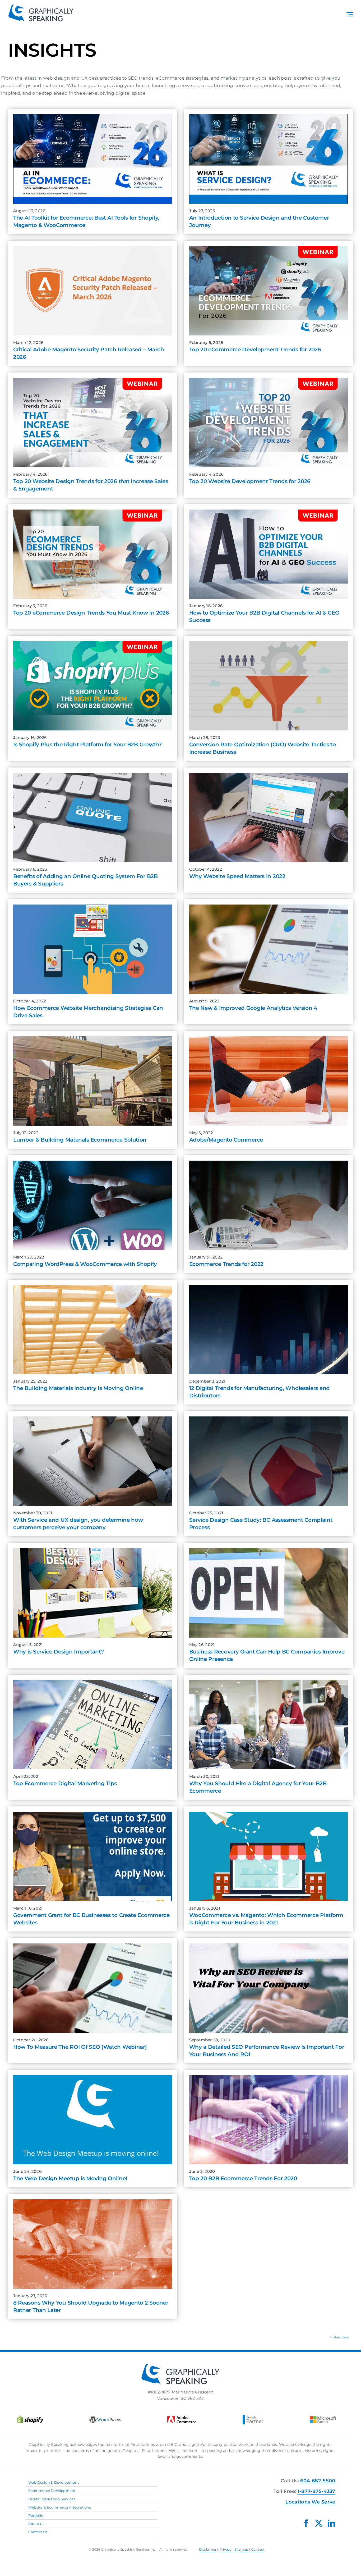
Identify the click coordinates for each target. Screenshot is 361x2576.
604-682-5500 (318, 2481)
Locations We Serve (310, 2502)
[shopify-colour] (30, 2418)
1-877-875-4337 (316, 2491)
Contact (258, 2549)
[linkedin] (331, 2523)
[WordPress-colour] (105, 2418)
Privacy (226, 2549)
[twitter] (319, 2523)
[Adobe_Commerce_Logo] (182, 2418)
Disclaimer (208, 2549)
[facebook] (306, 2523)
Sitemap (242, 2549)
